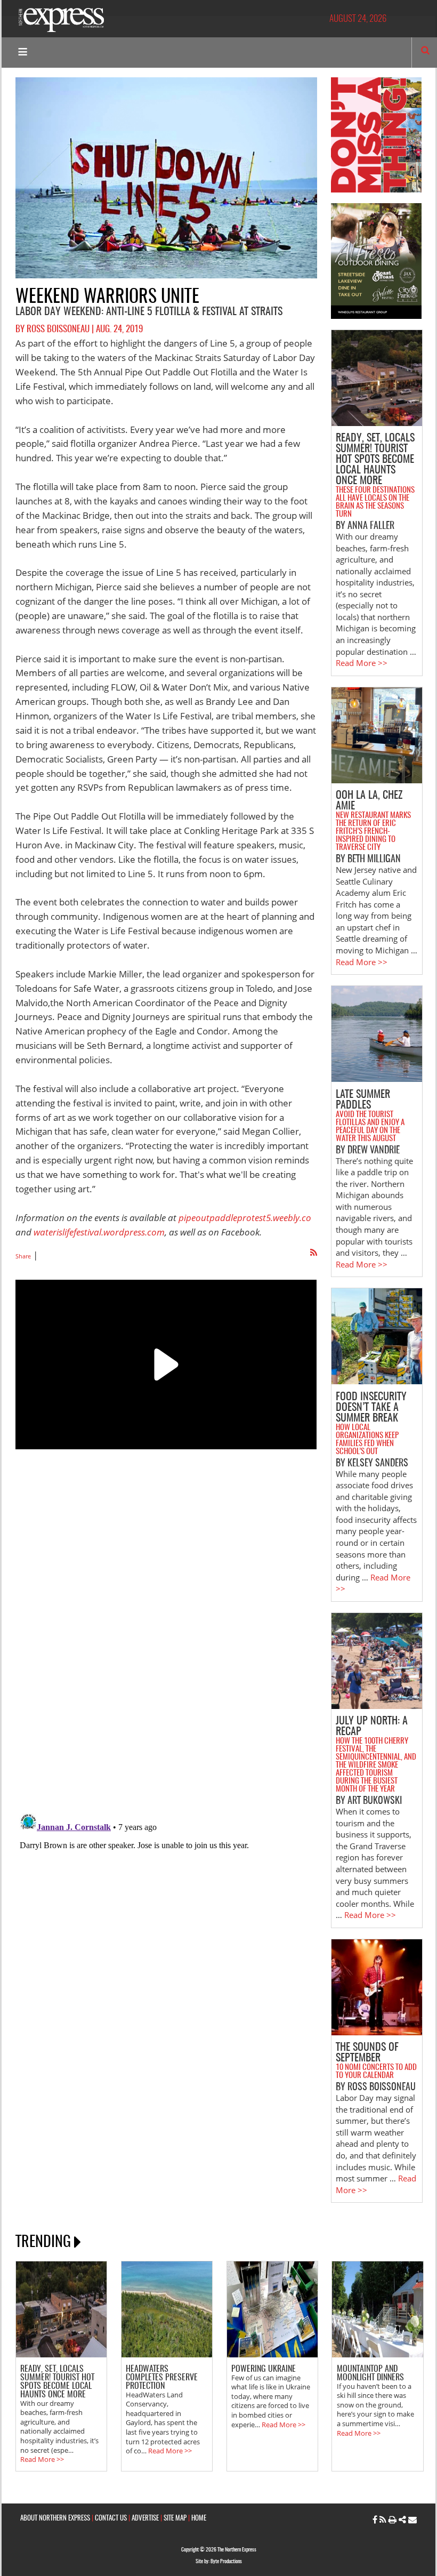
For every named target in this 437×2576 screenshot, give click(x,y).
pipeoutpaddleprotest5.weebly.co (245, 1218)
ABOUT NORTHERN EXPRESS (55, 2519)
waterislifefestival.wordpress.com (99, 1232)
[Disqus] (166, 1650)
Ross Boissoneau (58, 330)
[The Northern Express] (61, 19)
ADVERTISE (145, 2519)
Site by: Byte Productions (219, 2562)
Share (23, 1256)
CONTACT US (111, 2519)
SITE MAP (175, 2519)
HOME (199, 2519)
